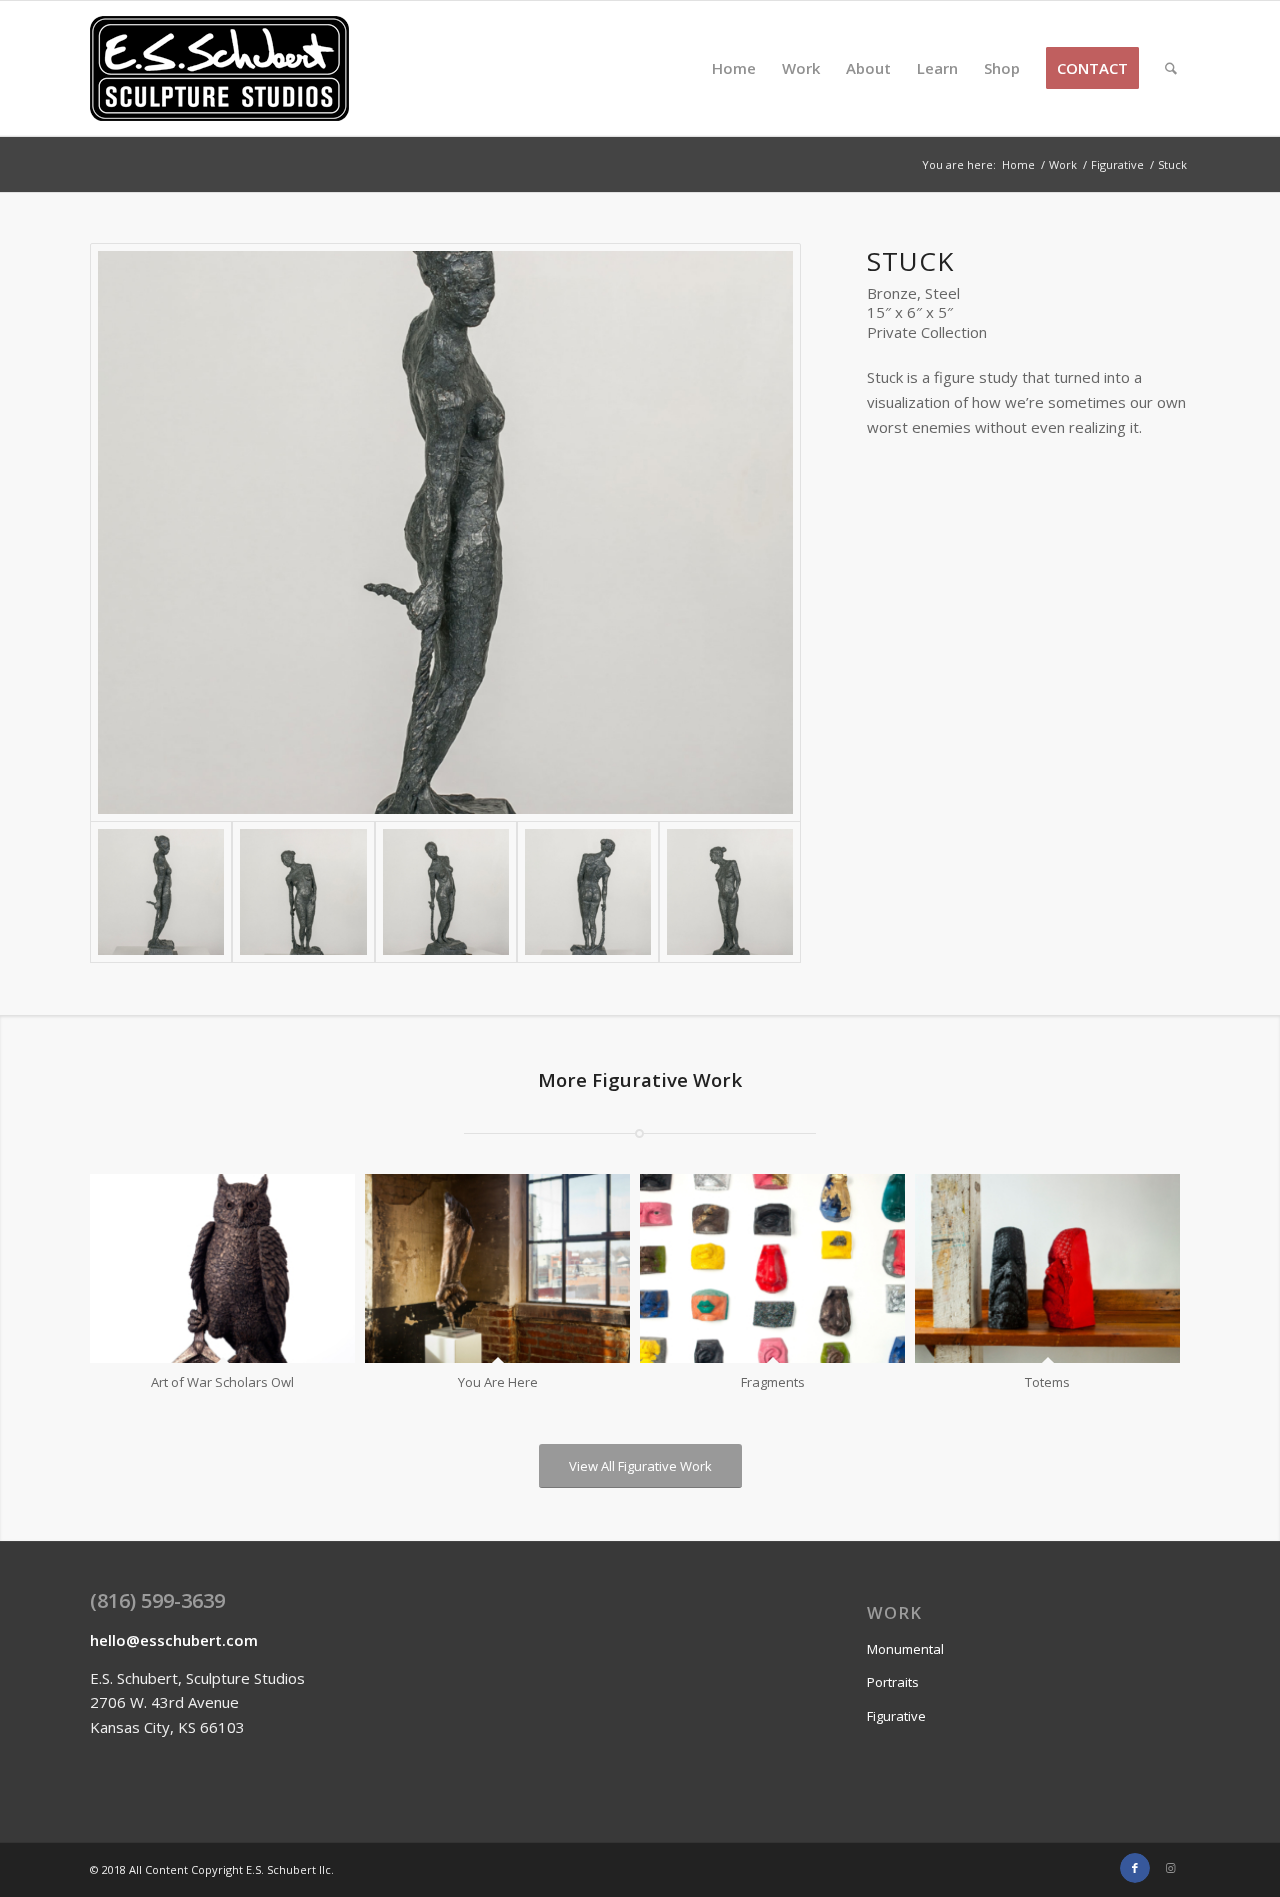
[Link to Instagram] (1170, 1868)
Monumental (905, 1649)
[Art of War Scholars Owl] (222, 1268)
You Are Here (498, 1382)
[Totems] (1047, 1268)
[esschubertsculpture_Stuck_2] (446, 892)
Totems (1047, 1382)
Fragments (773, 1382)
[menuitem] (734, 68)
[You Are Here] (497, 1268)
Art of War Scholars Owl (222, 1382)
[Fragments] (772, 1268)
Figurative (896, 1716)
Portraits (893, 1682)
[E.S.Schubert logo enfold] (219, 68)
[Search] (1171, 68)
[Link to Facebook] (1135, 1868)
